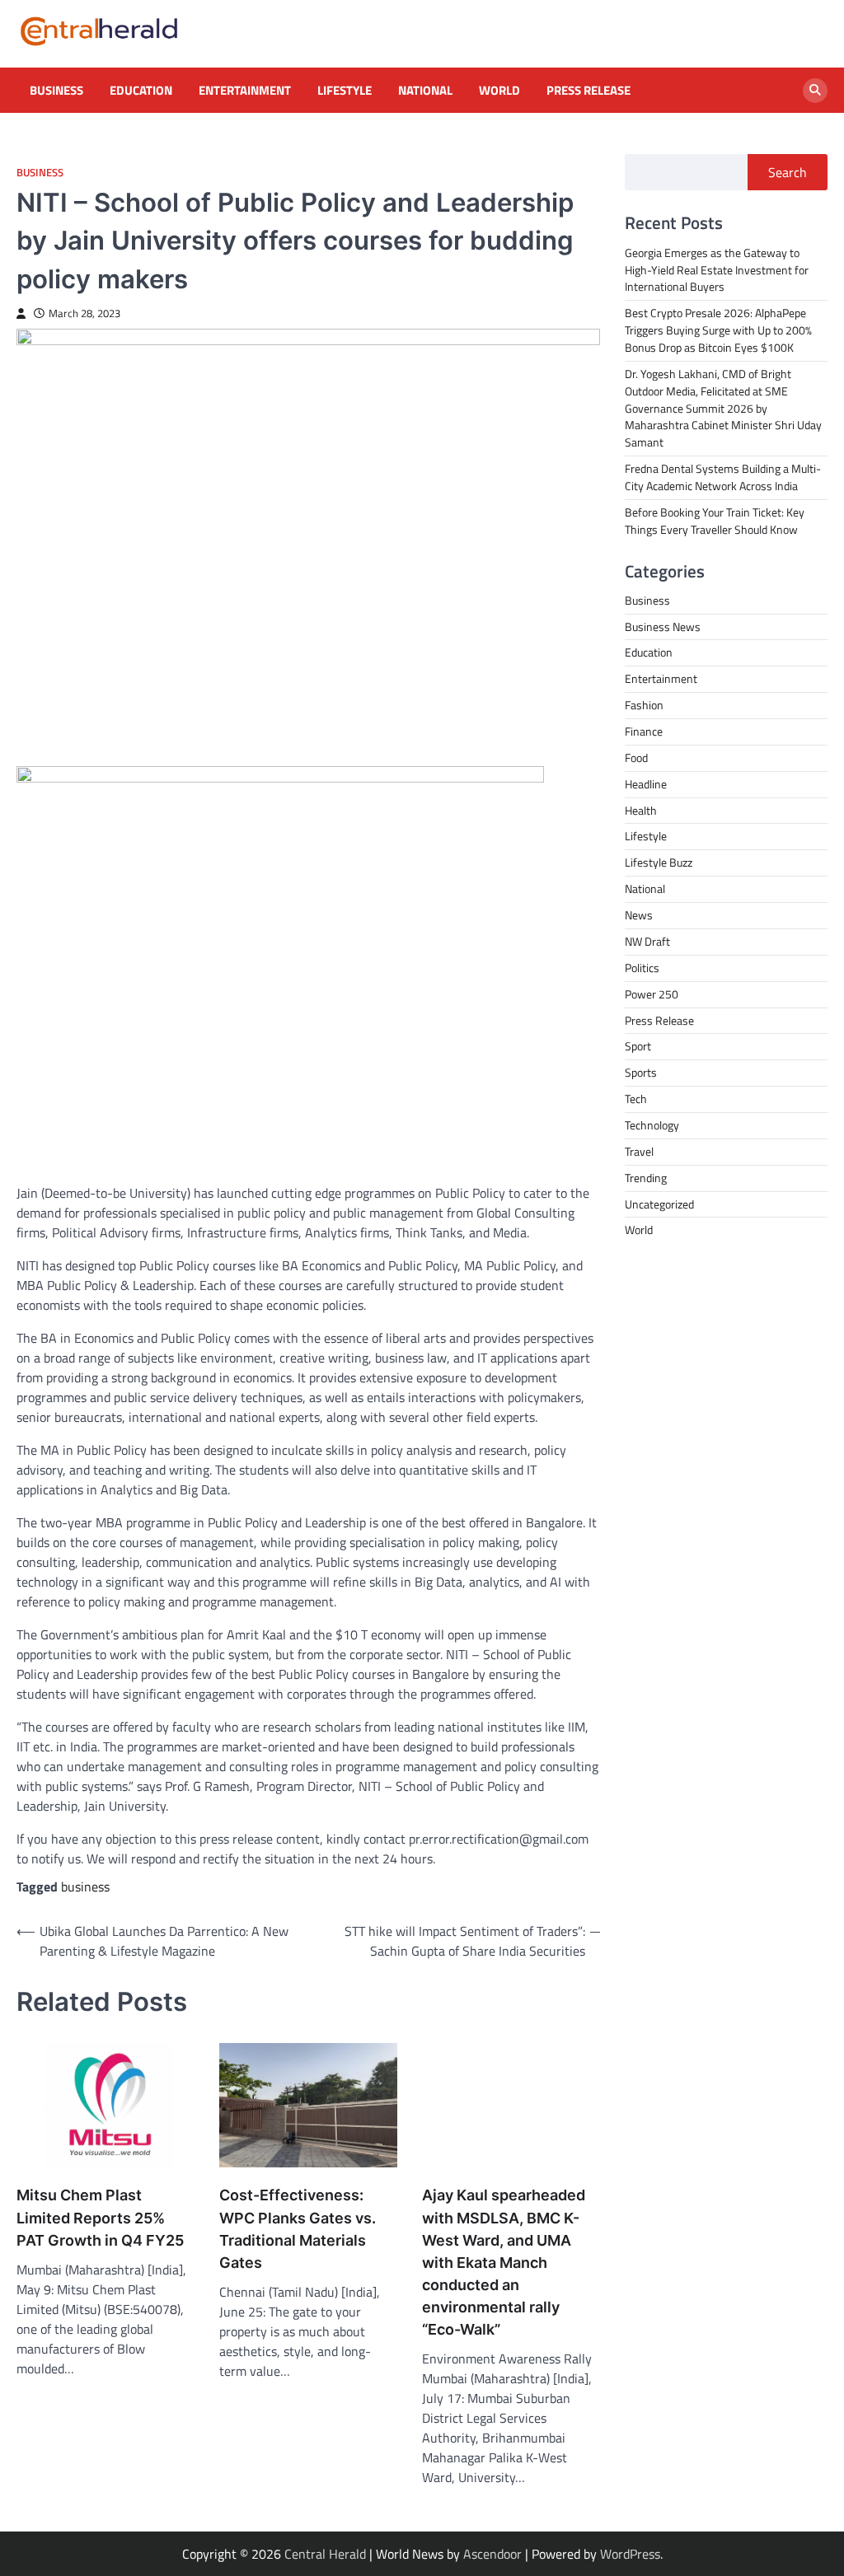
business (85, 1886)
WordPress (630, 2554)
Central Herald (325, 2554)
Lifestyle (345, 91)
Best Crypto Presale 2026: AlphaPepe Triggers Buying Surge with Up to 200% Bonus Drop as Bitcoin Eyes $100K (718, 330)
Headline (646, 784)
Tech (636, 1099)
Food (636, 757)
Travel (639, 1151)
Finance (644, 731)
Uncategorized (659, 1204)
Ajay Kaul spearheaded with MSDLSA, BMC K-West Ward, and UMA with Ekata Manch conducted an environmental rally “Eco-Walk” (504, 2262)
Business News (663, 626)
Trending (646, 1178)
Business (56, 91)
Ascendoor (492, 2554)
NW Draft (647, 941)
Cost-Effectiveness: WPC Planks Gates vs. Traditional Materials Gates (298, 2228)
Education (141, 91)
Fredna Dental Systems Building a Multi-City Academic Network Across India (723, 477)
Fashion (644, 705)
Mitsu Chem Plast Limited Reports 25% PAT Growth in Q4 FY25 (100, 2217)
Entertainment (245, 91)
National (425, 91)
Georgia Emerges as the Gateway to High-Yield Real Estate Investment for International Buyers (717, 270)
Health (641, 810)
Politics (642, 968)
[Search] (815, 91)
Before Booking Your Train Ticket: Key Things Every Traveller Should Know (715, 521)
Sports (641, 1072)
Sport (638, 1046)
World (499, 91)
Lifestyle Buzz (659, 862)
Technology (652, 1125)
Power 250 (652, 994)
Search (788, 172)
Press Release (588, 91)
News (639, 915)
